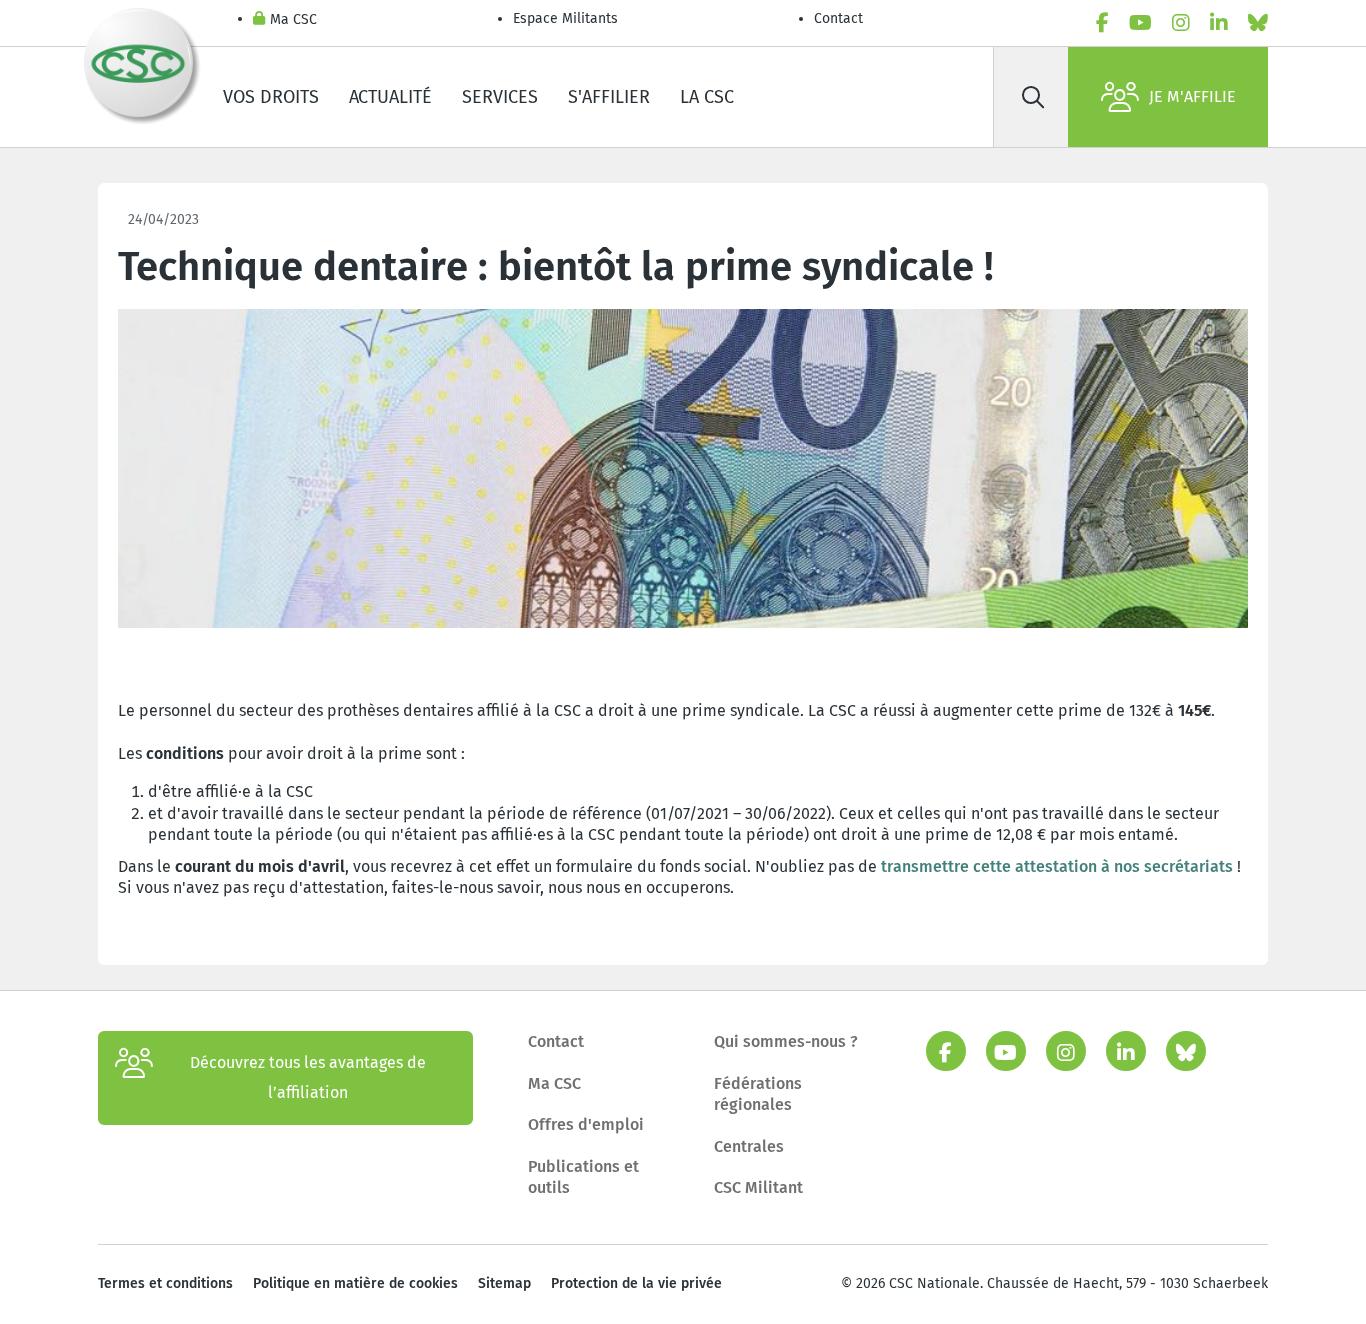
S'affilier (609, 97)
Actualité (390, 97)
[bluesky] (1258, 23)
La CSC (707, 97)
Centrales (749, 1146)
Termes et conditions (165, 1283)
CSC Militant (758, 1187)
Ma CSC (293, 19)
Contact (838, 18)
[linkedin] (1219, 23)
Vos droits (271, 97)
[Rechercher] (1033, 97)
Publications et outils (583, 1177)
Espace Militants (565, 18)
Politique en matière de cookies (355, 1283)
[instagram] (1181, 23)
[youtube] (1140, 23)
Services (500, 97)
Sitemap (504, 1283)
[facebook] (1102, 23)
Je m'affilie (1192, 96)
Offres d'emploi (586, 1124)
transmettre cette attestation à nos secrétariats (1057, 866)
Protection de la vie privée (636, 1283)
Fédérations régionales (758, 1094)
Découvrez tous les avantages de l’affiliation (308, 1077)
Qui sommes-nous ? (786, 1041)
